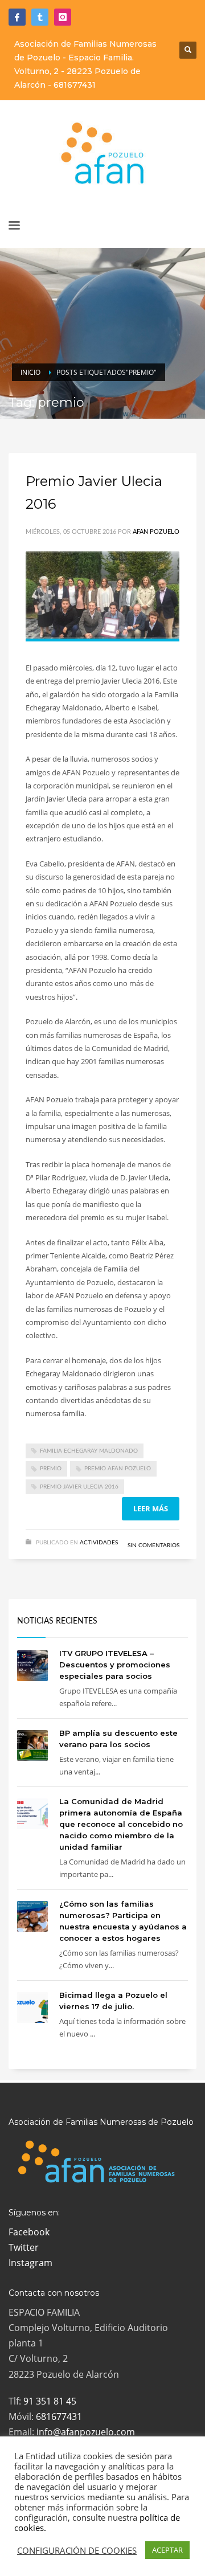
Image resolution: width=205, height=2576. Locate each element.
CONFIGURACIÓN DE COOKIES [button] (77, 2550)
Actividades (99, 1543)
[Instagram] (63, 17)
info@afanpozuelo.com (86, 2432)
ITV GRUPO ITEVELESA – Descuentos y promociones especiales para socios (115, 1665)
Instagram (30, 2263)
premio (51, 1469)
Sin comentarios (153, 1545)
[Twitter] (40, 17)
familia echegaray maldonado (89, 1451)
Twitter (24, 2247)
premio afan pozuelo (118, 1469)
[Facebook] (17, 17)
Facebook (29, 2232)
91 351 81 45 (50, 2401)
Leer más (151, 1508)
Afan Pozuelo (156, 532)
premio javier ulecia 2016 (79, 1487)
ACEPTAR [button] (167, 2550)
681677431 (75, 85)
